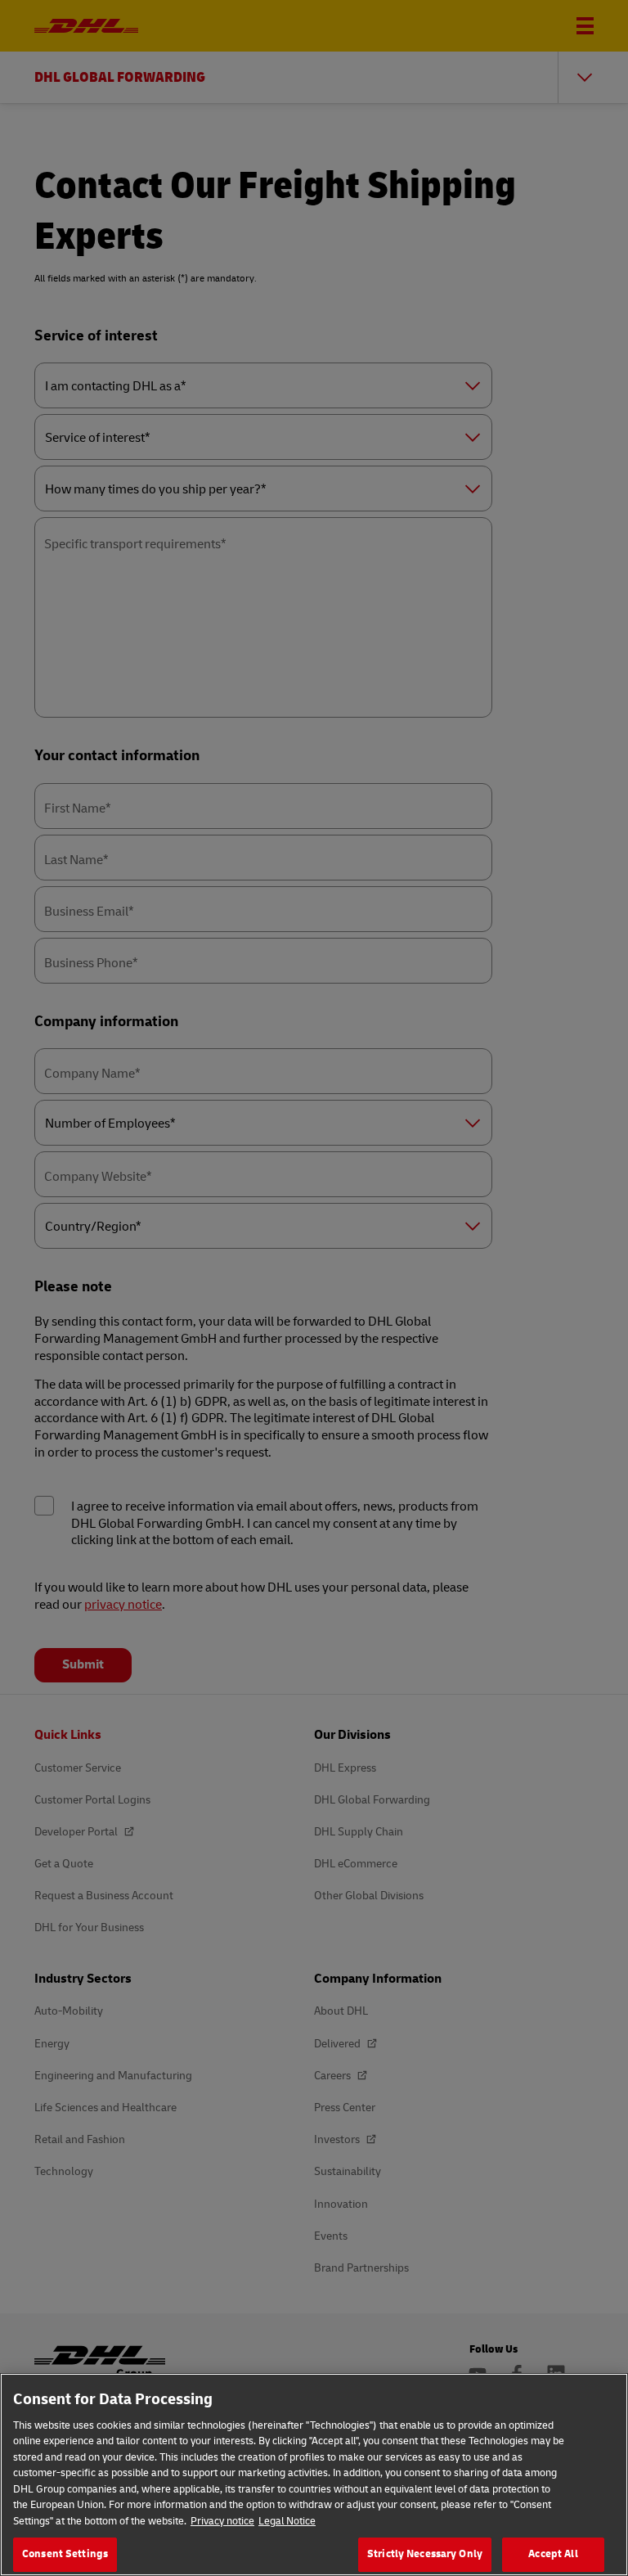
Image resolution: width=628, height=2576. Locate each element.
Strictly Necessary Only (425, 2554)
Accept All (553, 2554)
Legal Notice (287, 2521)
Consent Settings (65, 2554)
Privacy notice (222, 2521)
